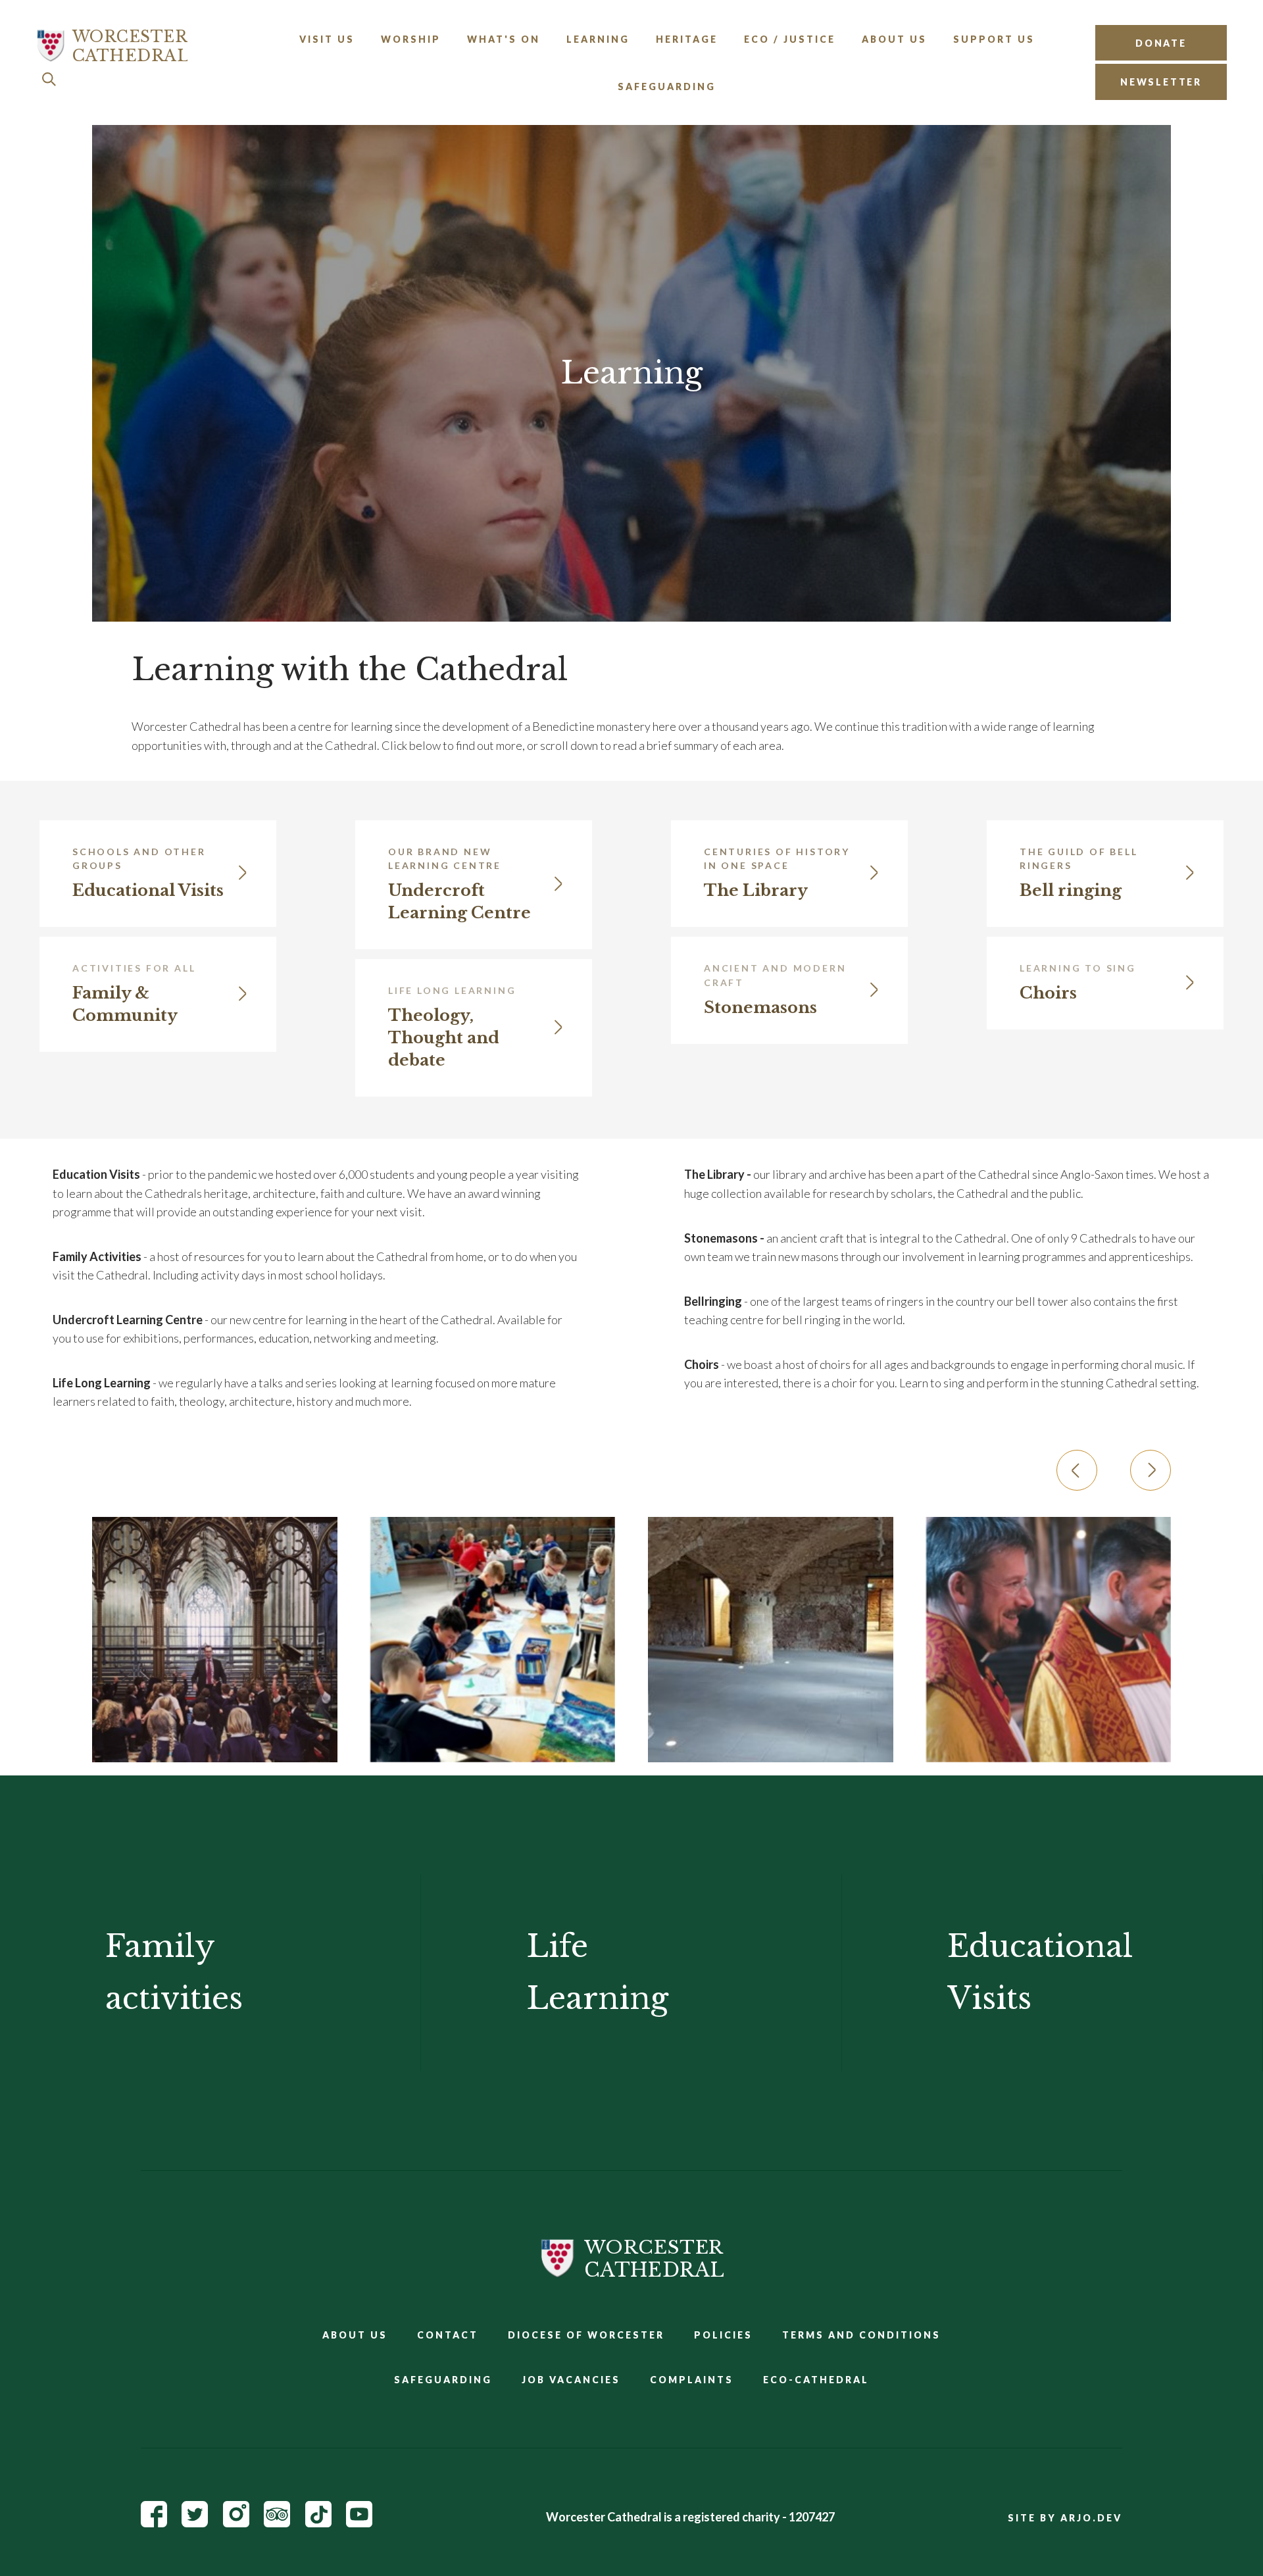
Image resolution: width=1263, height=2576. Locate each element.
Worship (411, 39)
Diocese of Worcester (586, 2335)
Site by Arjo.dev (1065, 2518)
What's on (504, 39)
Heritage (687, 39)
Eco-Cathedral (816, 2380)
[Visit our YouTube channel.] (359, 2523)
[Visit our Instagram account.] (236, 2523)
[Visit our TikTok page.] (318, 2523)
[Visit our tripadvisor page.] (277, 2523)
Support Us (994, 39)
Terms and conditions (861, 2335)
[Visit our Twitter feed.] (195, 2523)
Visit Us (327, 39)
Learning (598, 39)
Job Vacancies (571, 2380)
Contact (448, 2335)
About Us (894, 39)
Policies (723, 2335)
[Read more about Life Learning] (1049, 1640)
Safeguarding (667, 87)
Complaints (692, 2380)
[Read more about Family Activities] (493, 1640)
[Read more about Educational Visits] (215, 1640)
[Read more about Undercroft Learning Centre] (771, 1640)
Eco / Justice (790, 39)
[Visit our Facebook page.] (154, 2523)
